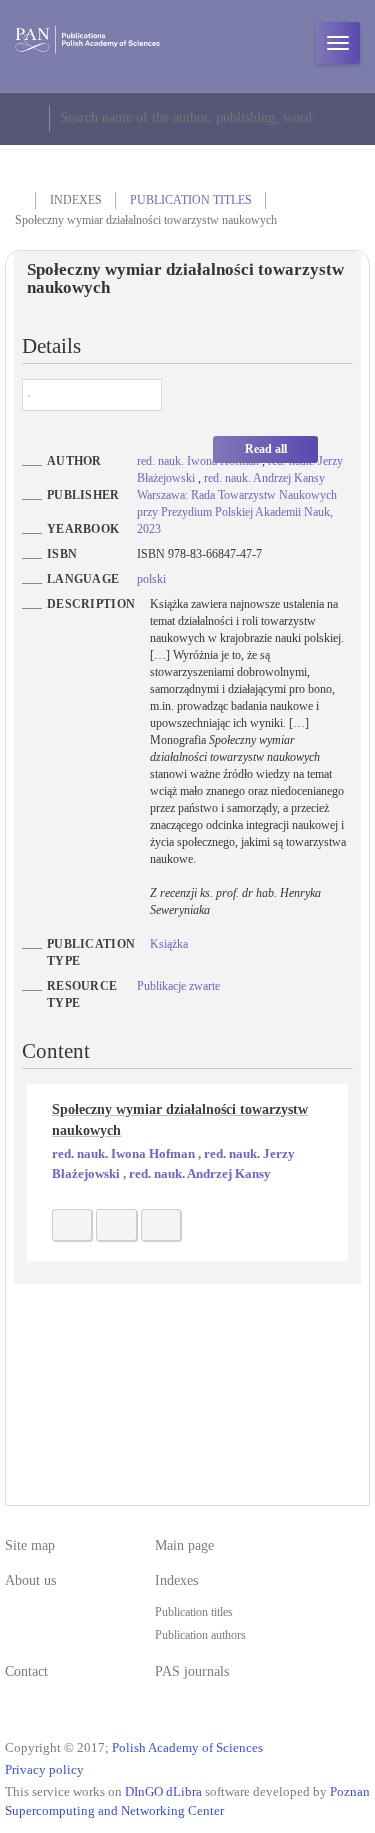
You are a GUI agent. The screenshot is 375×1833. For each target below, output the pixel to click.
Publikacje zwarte (178, 986)
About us (30, 1580)
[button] (72, 1225)
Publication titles (191, 200)
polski (151, 579)
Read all (266, 449)
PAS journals (192, 1671)
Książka (169, 944)
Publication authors (200, 1635)
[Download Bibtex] (161, 1225)
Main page (184, 1545)
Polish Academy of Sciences (187, 1748)
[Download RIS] (116, 1225)
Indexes (176, 1580)
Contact (26, 1671)
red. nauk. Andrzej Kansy (264, 478)
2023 (149, 529)
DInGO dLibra (163, 1792)
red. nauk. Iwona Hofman (199, 461)
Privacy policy (44, 1770)
